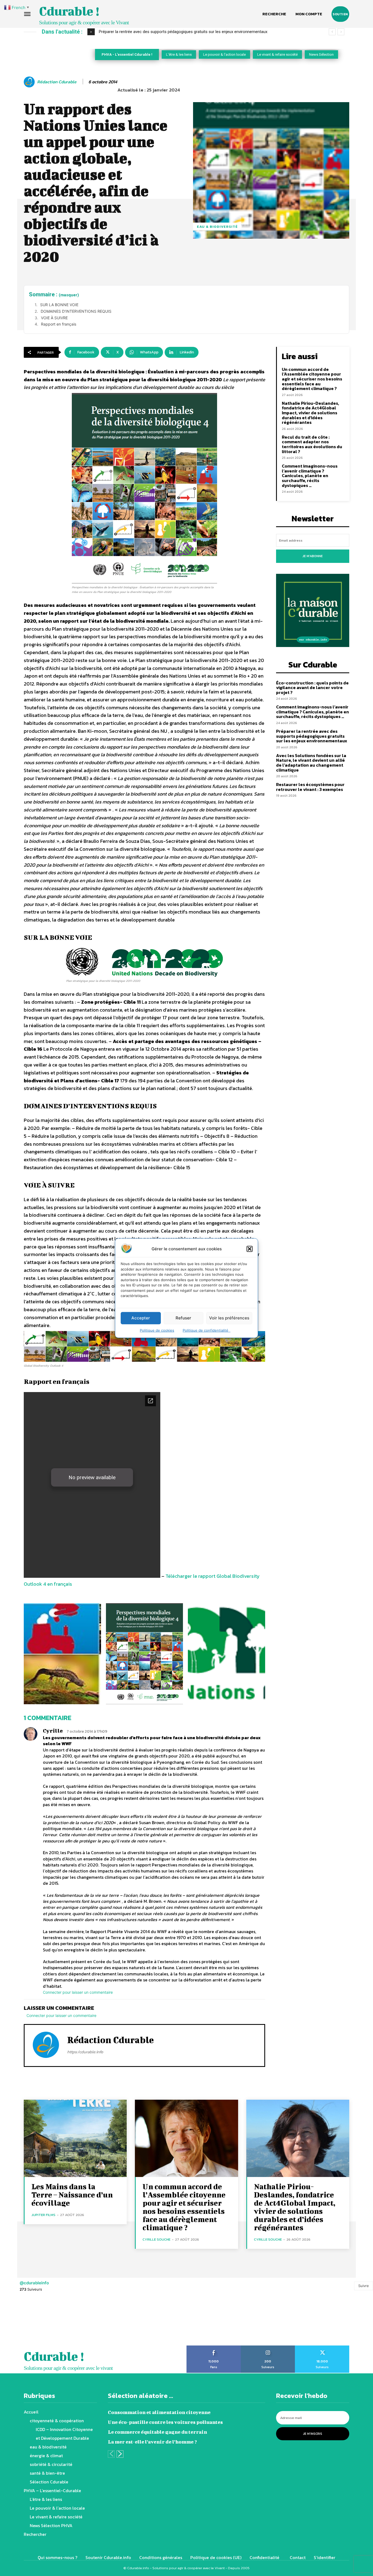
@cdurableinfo (34, 2283)
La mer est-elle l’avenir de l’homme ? (152, 2442)
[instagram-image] (23, 2322)
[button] (250, 1249)
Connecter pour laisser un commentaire (78, 1992)
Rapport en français (59, 324)
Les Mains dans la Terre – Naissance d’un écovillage (72, 2195)
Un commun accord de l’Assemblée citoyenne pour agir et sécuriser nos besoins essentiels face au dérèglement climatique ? (312, 379)
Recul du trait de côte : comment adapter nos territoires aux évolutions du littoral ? (312, 444)
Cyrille (53, 1731)
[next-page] (120, 2454)
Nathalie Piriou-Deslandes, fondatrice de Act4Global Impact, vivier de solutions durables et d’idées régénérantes (310, 413)
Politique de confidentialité (207, 1330)
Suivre (364, 2286)
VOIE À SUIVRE (54, 318)
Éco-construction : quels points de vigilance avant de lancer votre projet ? (312, 688)
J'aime (214, 2347)
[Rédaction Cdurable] (30, 82)
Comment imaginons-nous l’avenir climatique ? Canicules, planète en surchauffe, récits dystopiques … (310, 475)
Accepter (141, 1318)
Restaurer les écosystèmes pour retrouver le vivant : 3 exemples (310, 787)
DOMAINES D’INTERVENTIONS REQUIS (76, 311)
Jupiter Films (43, 2215)
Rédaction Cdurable (57, 82)
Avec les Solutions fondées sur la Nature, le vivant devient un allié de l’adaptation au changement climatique (195, 32)
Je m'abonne (313, 556)
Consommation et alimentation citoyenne (159, 2412)
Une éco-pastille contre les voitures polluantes (165, 2422)
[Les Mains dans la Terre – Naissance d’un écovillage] (75, 2138)
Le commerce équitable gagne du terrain (157, 2432)
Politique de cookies (157, 1330)
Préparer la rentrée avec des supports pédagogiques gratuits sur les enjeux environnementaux (312, 736)
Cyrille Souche (156, 2239)
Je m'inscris (313, 2434)
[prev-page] (111, 2454)
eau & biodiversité (217, 227)
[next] (341, 32)
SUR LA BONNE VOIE (59, 305)
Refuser (183, 1318)
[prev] (332, 32)
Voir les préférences (229, 1318)
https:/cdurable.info (85, 2052)
